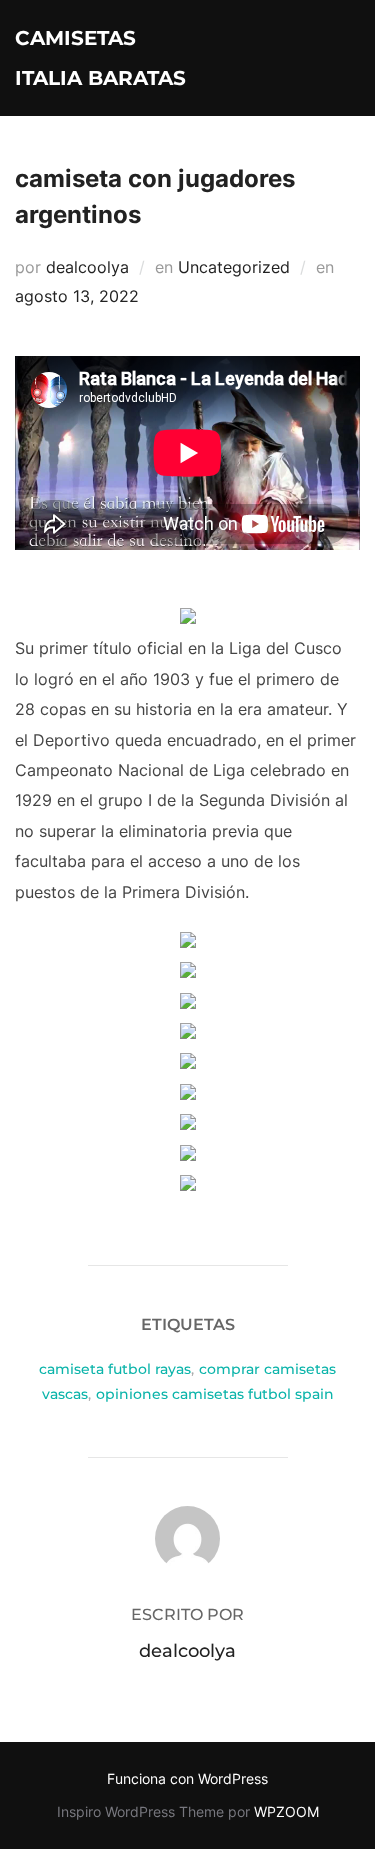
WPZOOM (286, 1811)
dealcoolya (87, 267)
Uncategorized (234, 267)
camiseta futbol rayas (115, 1369)
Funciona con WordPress (187, 1778)
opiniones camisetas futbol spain (215, 1394)
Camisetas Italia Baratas (100, 58)
